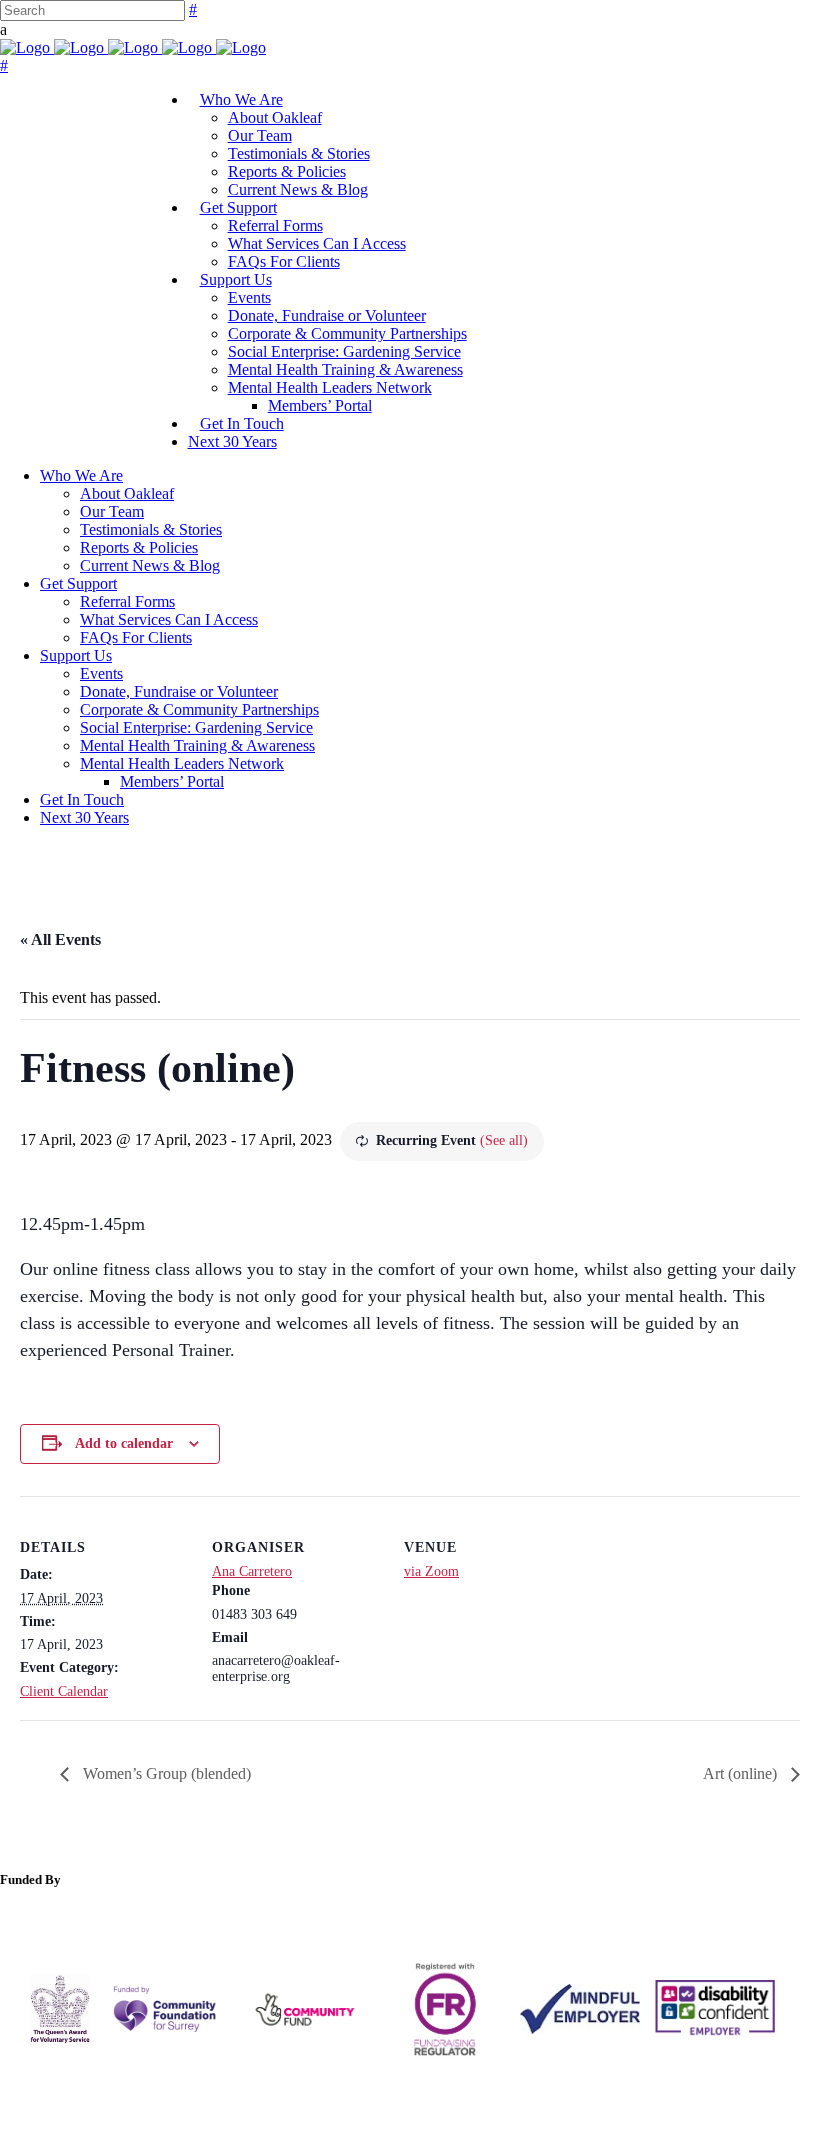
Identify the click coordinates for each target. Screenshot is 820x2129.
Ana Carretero (252, 1571)
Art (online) (742, 1773)
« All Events (60, 939)
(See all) (504, 1140)
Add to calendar (124, 1443)
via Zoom (431, 1571)
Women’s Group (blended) (165, 1773)
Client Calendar (64, 1691)
